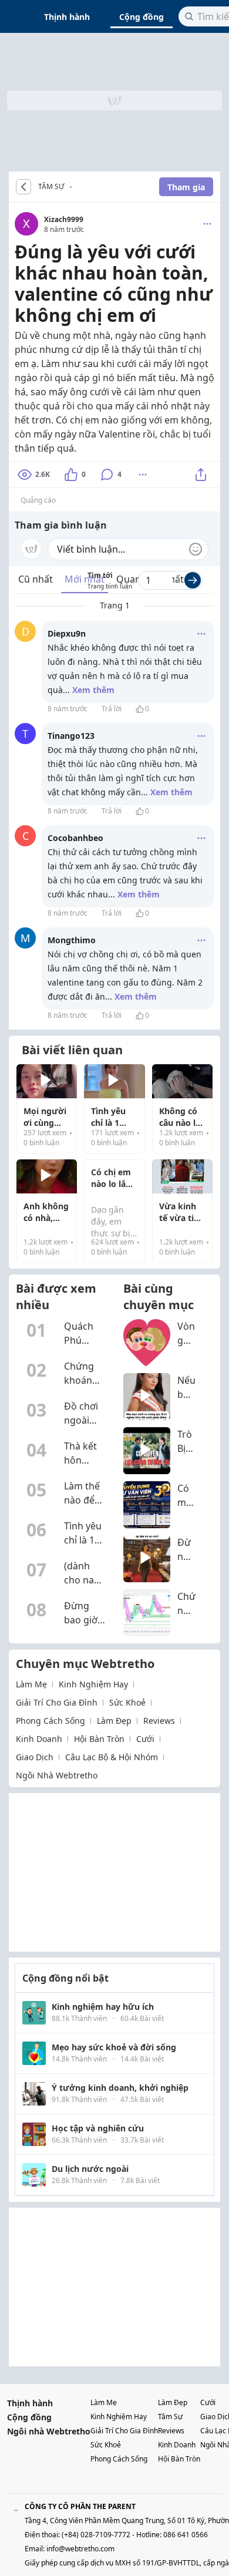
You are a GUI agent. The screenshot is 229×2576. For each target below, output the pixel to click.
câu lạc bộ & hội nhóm (112, 1757)
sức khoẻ (127, 1702)
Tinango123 (71, 736)
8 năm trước (68, 709)
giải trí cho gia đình (57, 1702)
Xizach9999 (64, 219)
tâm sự (170, 2417)
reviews (159, 1721)
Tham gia (186, 187)
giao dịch (35, 1757)
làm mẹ (31, 1684)
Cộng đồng (142, 17)
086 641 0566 (186, 2535)
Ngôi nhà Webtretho (49, 2431)
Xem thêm (93, 690)
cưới (145, 1739)
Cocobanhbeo (75, 838)
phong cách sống (50, 1721)
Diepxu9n (67, 633)
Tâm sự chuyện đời (75, 187)
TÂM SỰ (51, 187)
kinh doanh (39, 1739)
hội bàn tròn (99, 1739)
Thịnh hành (67, 17)
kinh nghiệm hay (93, 1684)
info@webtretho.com (80, 2549)
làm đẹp (114, 1721)
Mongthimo (72, 940)
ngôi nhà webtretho (57, 1775)
